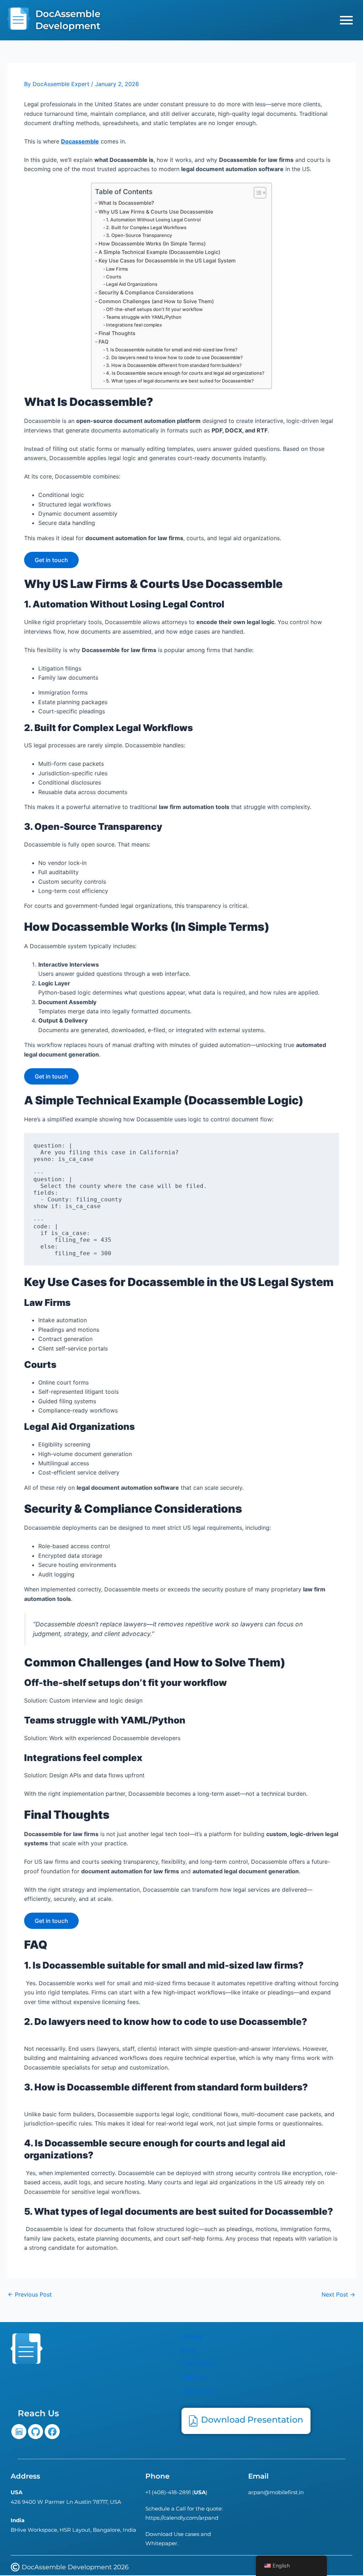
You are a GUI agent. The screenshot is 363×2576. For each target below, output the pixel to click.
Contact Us (200, 2363)
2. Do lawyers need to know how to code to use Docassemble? (174, 357)
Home (192, 2337)
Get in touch (51, 560)
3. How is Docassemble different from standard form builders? (174, 365)
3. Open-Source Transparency (139, 235)
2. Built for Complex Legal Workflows (146, 227)
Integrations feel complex (134, 325)
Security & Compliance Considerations (146, 292)
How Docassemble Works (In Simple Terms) (152, 244)
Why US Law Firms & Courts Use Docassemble (156, 212)
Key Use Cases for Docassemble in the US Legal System (167, 261)
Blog (189, 2350)
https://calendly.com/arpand (182, 2518)
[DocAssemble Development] (19, 20)
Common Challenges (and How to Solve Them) (156, 301)
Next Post (338, 2294)
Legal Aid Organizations (132, 284)
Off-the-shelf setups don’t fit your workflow (154, 309)
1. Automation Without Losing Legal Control (153, 220)
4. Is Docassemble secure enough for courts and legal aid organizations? (185, 373)
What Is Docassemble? (126, 203)
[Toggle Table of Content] (256, 193)
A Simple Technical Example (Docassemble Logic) (159, 252)
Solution (195, 2377)
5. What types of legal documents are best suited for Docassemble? (180, 381)
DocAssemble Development (68, 20)
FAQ (104, 342)
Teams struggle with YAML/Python (144, 317)
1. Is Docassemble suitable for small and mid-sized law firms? (172, 350)
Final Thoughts (117, 333)
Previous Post (30, 2294)
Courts (114, 277)
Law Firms (117, 269)
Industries (198, 2391)
